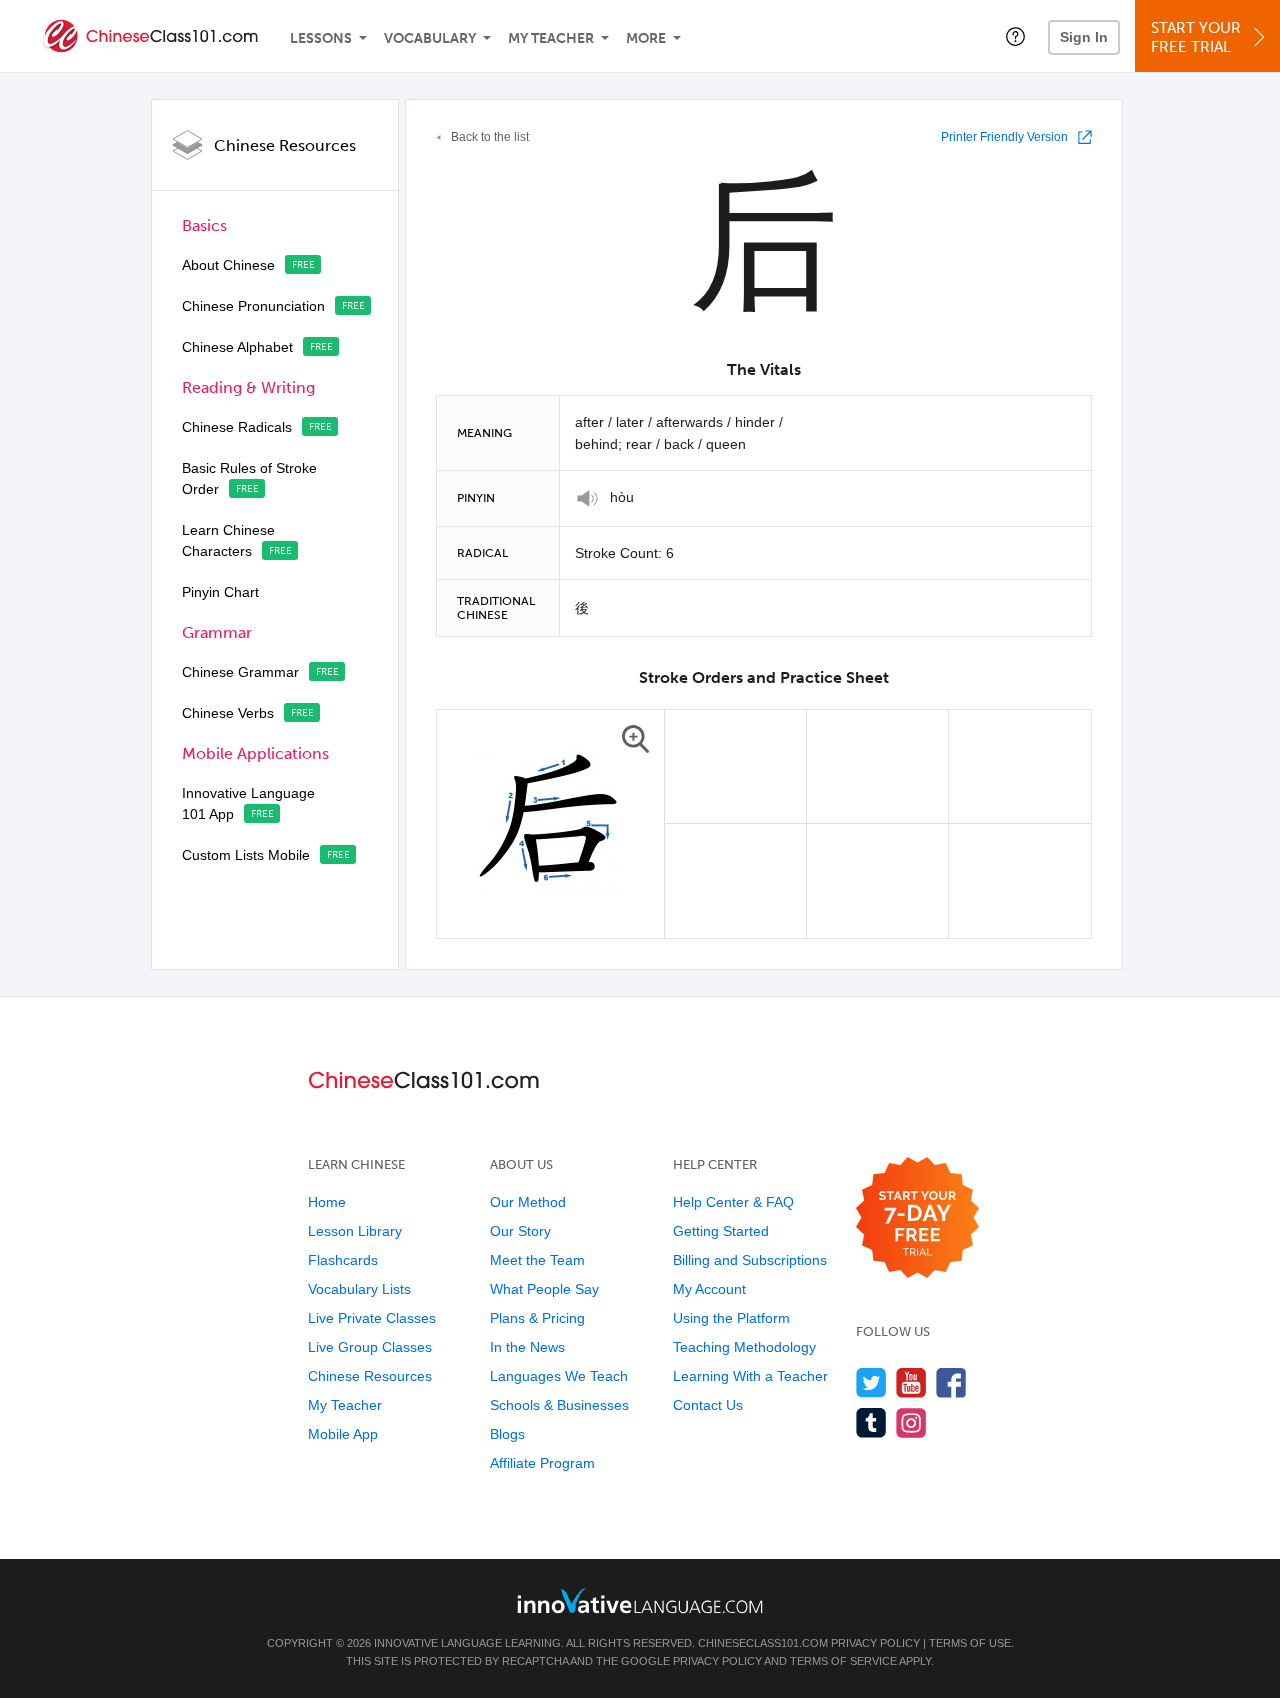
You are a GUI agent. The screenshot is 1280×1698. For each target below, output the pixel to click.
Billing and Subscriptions (750, 1260)
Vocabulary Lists (359, 1289)
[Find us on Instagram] (911, 1422)
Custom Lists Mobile (246, 855)
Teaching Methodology (744, 1347)
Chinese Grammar (240, 672)
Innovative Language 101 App (248, 803)
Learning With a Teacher (750, 1376)
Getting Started (721, 1231)
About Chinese (228, 265)
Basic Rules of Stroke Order (249, 478)
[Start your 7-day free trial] (917, 1218)
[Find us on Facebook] (951, 1382)
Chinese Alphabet (237, 347)
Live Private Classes (372, 1318)
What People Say (544, 1289)
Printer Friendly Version (1004, 137)
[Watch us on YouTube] (911, 1382)
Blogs (507, 1434)
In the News (527, 1347)
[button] (1015, 36)
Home (327, 1202)
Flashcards (343, 1260)
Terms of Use (970, 1643)
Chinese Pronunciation (253, 306)
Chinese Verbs (228, 713)
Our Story (520, 1231)
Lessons (321, 38)
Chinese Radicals (237, 427)
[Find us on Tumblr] (871, 1422)
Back (490, 137)
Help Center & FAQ (733, 1202)
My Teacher (551, 38)
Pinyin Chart (220, 592)
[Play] (587, 498)
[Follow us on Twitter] (871, 1382)
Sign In (1084, 37)
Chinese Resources (285, 145)
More (646, 38)
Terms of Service (843, 1661)
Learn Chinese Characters (228, 540)
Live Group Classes (370, 1347)
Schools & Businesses (559, 1405)
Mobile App (343, 1434)
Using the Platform (731, 1318)
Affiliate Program (542, 1463)
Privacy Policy (875, 1643)
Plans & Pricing (537, 1318)
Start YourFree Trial (1196, 37)
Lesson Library (355, 1231)
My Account (709, 1289)
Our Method (528, 1202)
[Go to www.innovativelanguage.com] (640, 1600)
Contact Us (708, 1405)
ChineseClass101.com (763, 1643)
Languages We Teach (559, 1376)
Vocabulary (430, 38)
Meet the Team (537, 1260)
